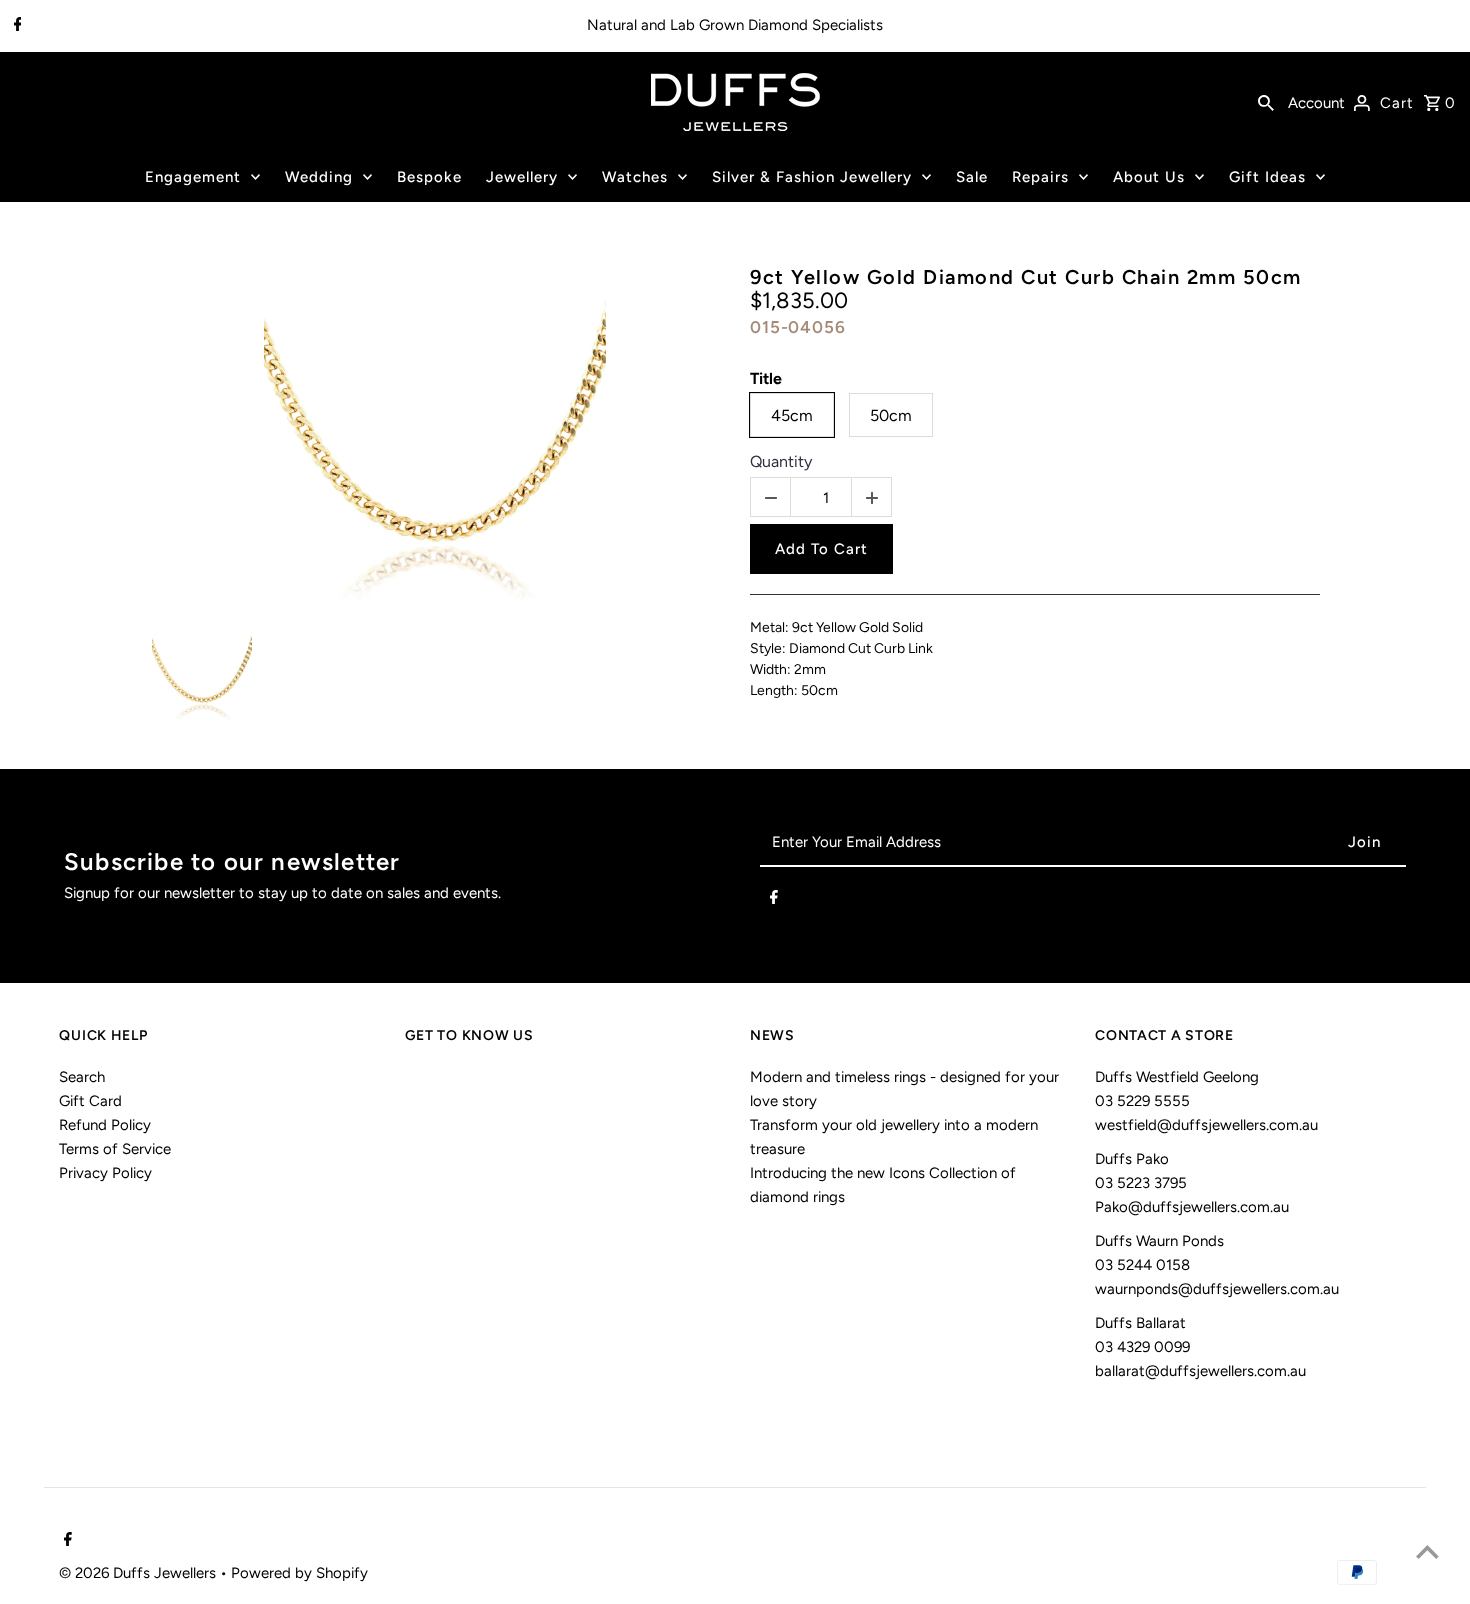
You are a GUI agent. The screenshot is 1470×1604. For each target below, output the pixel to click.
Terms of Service (115, 1149)
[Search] (1266, 102)
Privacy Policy (105, 1173)
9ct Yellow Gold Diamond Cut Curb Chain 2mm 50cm (1026, 277)
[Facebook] (15, 26)
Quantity (781, 461)
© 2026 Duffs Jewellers (139, 1573)
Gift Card (90, 1101)
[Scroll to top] (1427, 1551)
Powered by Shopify (299, 1573)
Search (82, 1077)
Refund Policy (105, 1125)
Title (766, 378)
